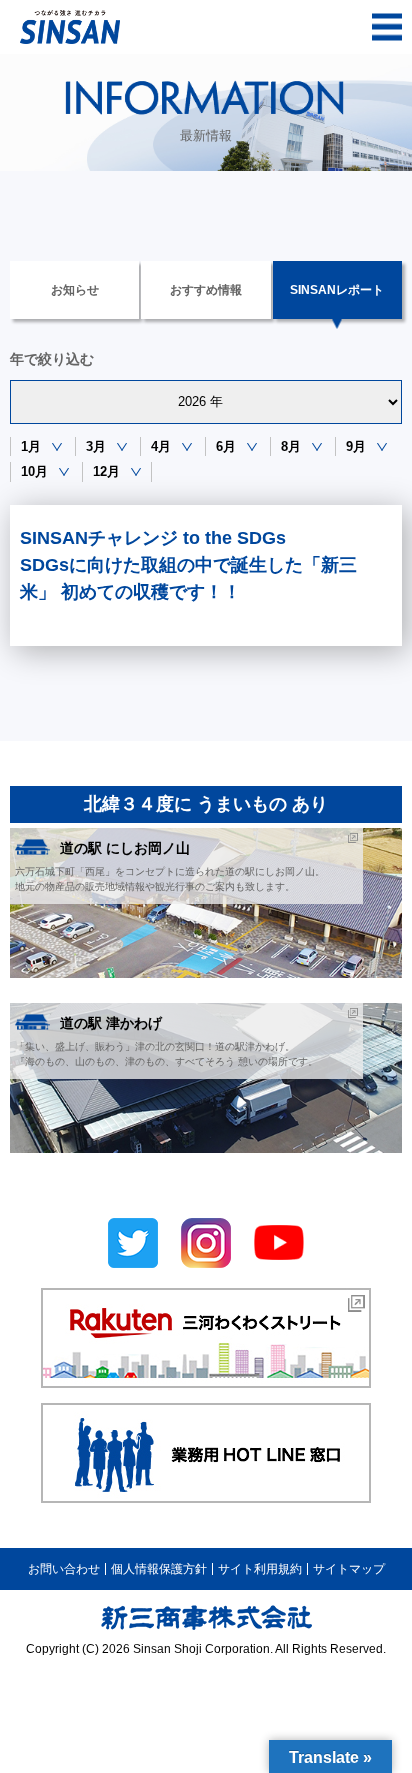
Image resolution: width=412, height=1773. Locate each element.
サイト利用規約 (260, 1569)
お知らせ (75, 290)
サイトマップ (349, 1569)
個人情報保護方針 (159, 1569)
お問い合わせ (64, 1569)
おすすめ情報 (206, 290)
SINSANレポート (337, 290)
